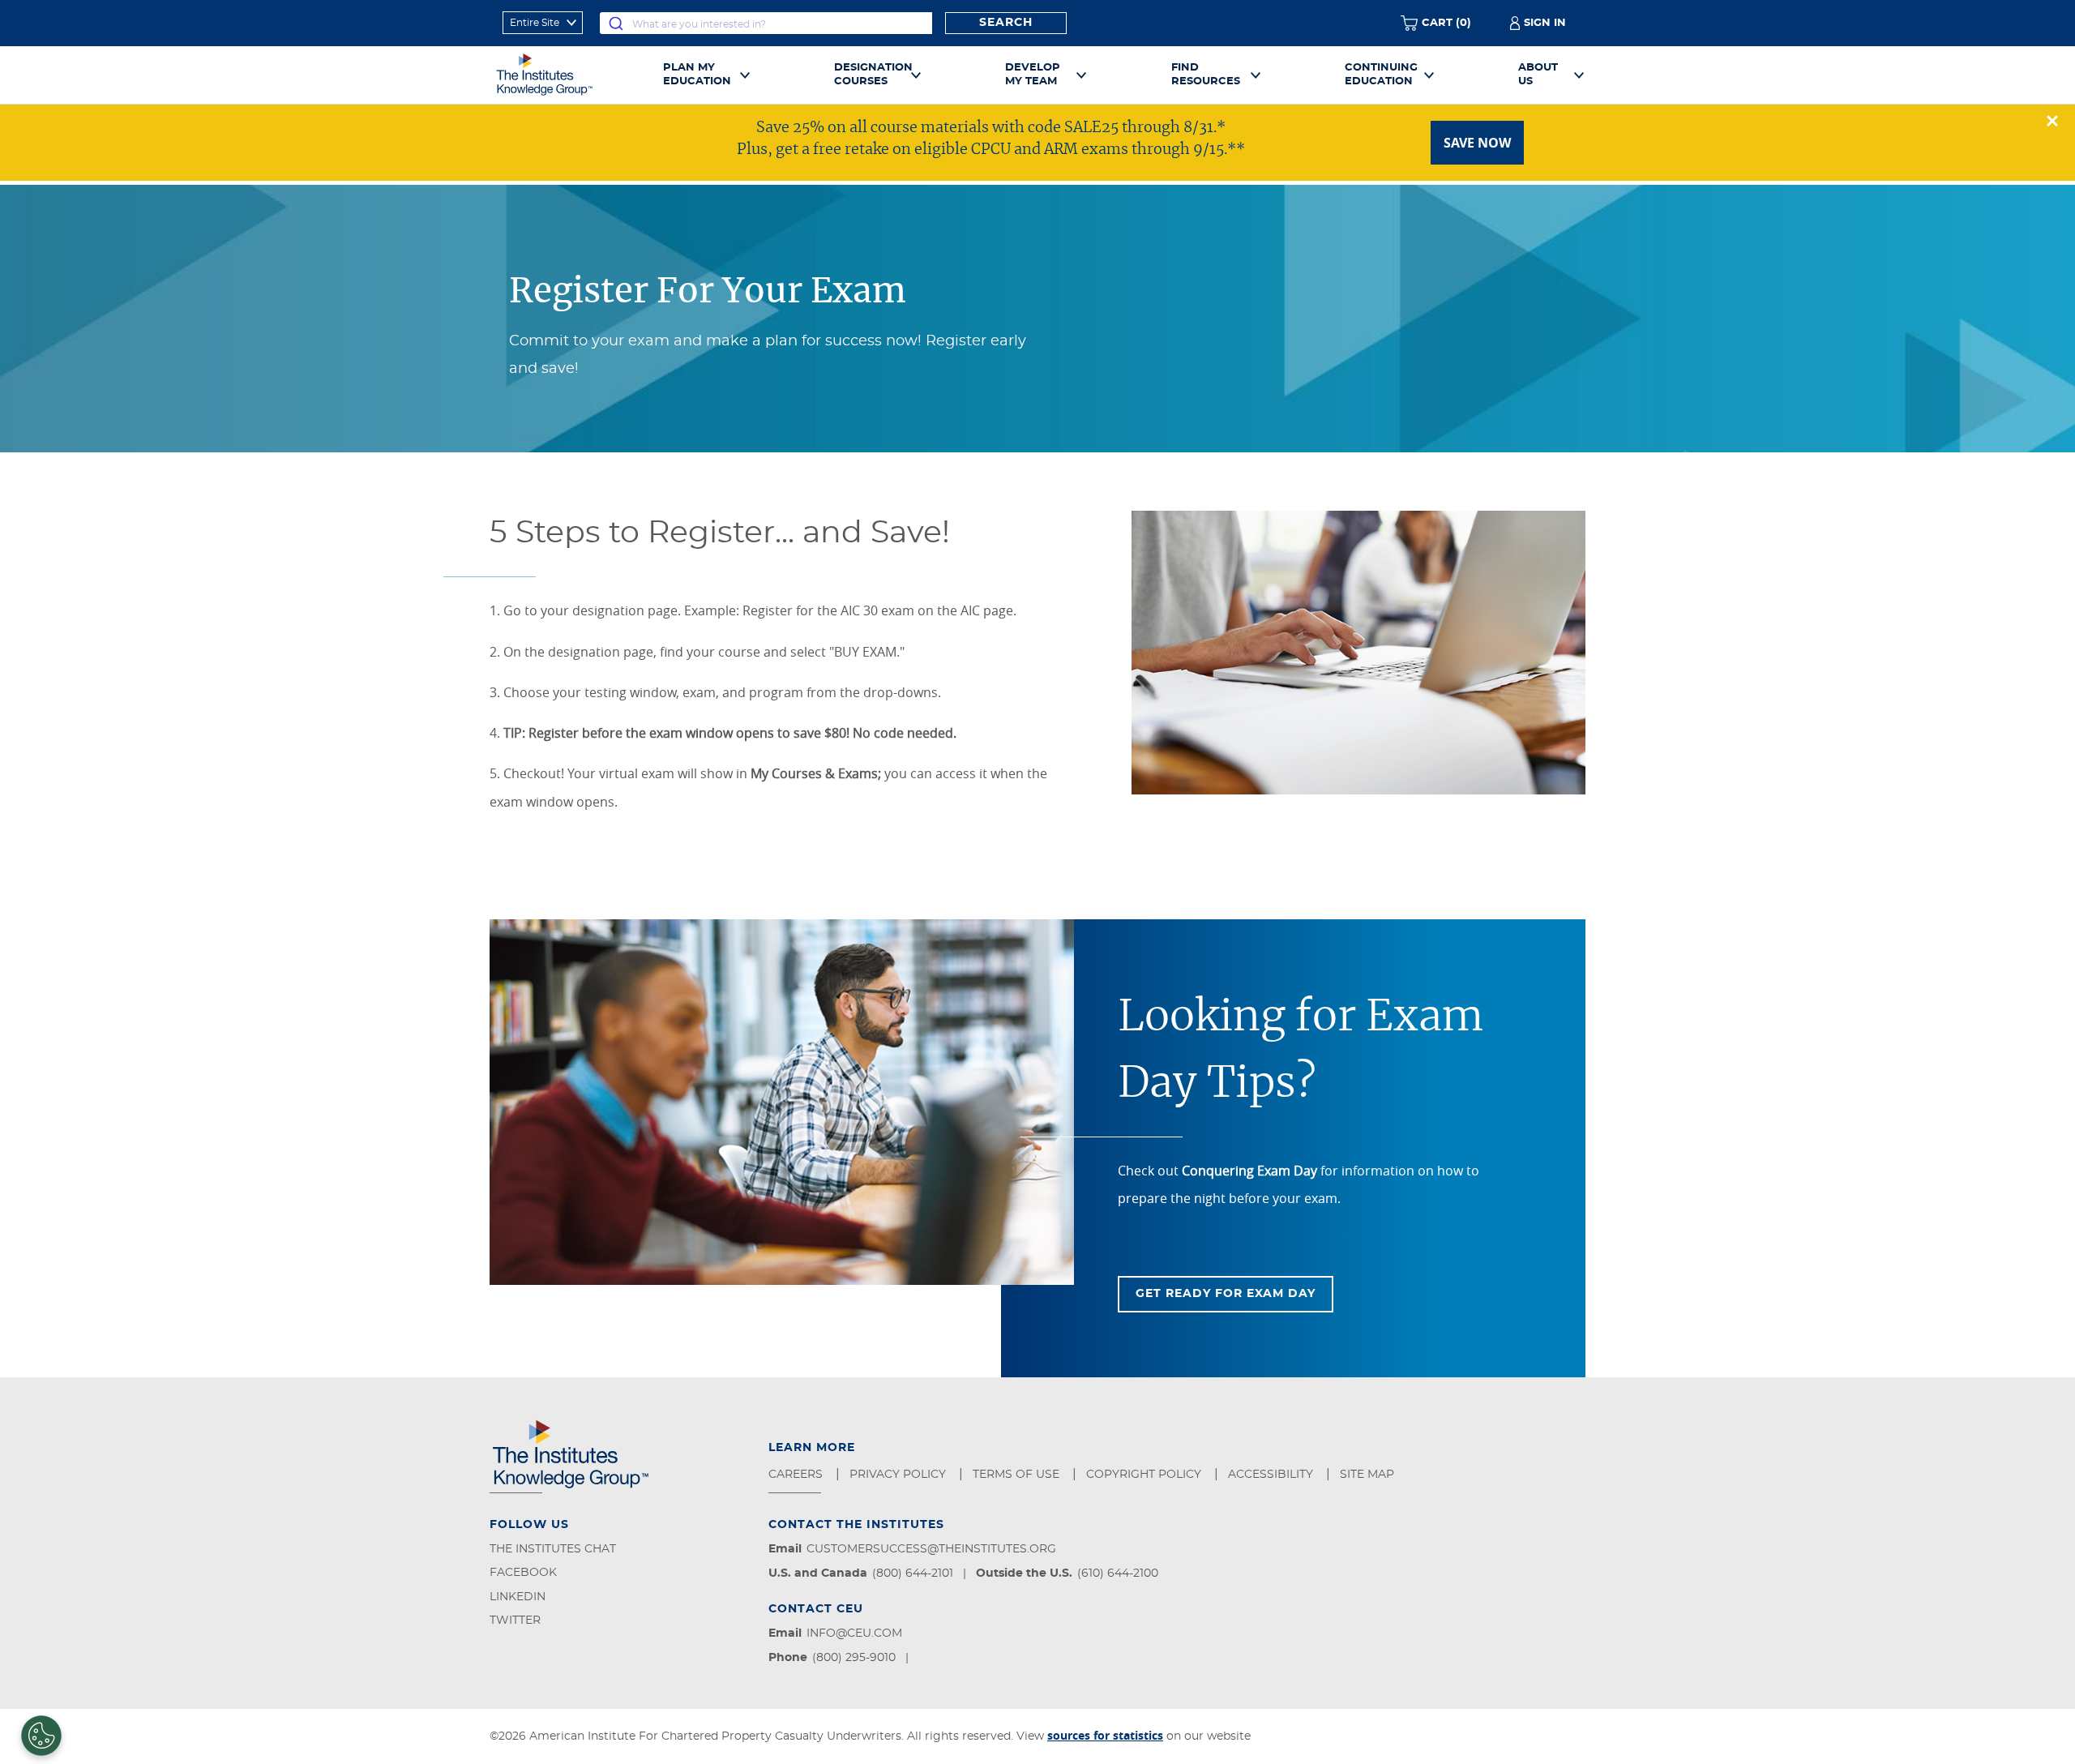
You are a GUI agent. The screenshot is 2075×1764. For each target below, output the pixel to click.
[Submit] (616, 23)
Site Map (1369, 1475)
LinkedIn (518, 1597)
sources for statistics (1105, 1735)
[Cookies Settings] (41, 1736)
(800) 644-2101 (913, 1573)
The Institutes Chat (553, 1549)
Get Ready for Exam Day (1226, 1294)
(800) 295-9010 (854, 1658)
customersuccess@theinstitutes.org (931, 1549)
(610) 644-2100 (1118, 1573)
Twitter (515, 1621)
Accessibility (1272, 1475)
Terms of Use (1018, 1475)
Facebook (523, 1573)
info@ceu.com (854, 1633)
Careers (797, 1475)
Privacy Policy (899, 1475)
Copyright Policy (1145, 1475)
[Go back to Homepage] (563, 75)
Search (1006, 23)
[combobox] (766, 23)
